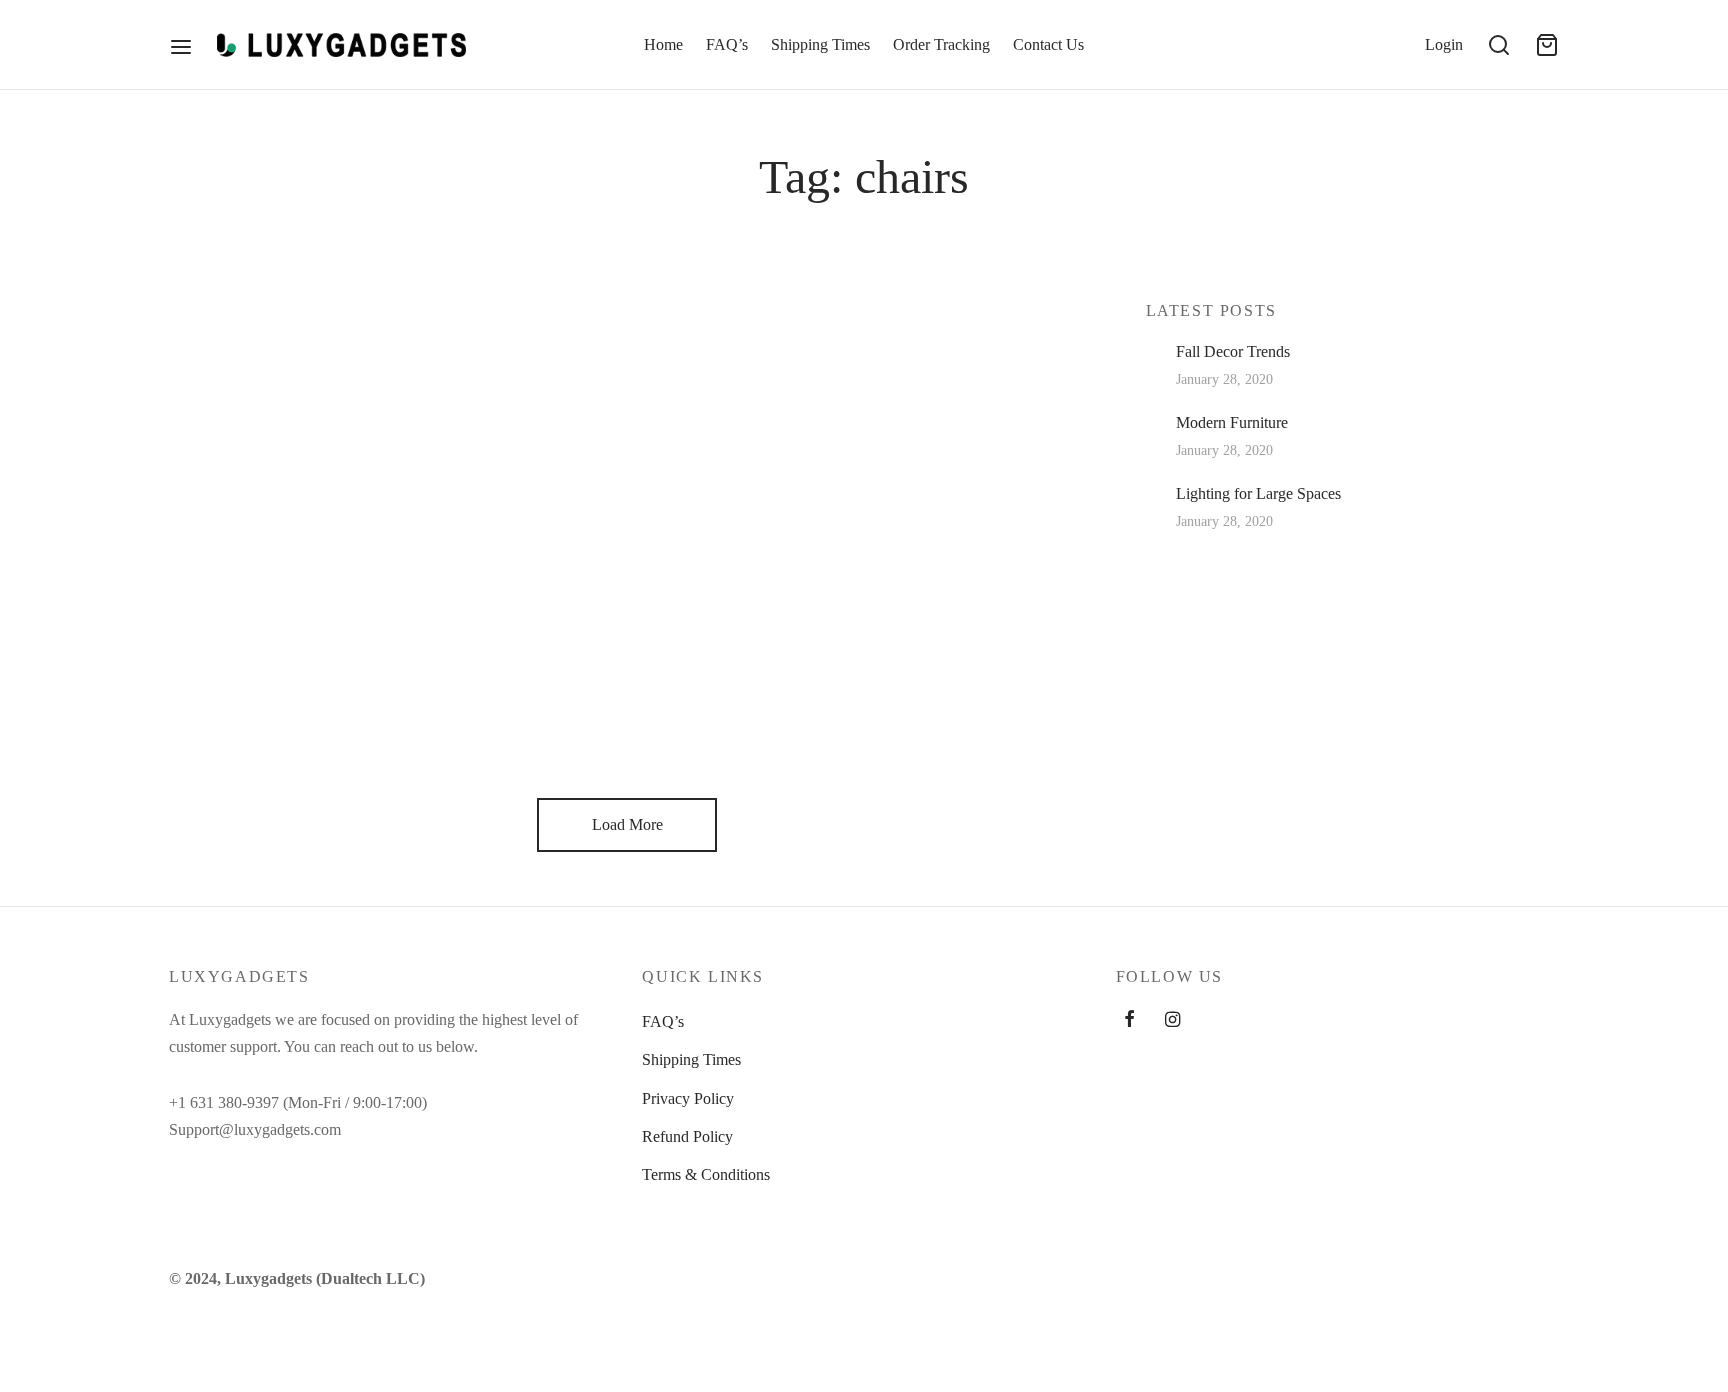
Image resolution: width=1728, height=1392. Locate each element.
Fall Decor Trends (1233, 351)
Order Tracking (941, 44)
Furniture (215, 363)
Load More (627, 824)
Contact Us (1048, 44)
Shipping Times (820, 44)
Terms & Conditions (706, 1174)
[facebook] (1129, 1021)
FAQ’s (727, 44)
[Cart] (1547, 45)
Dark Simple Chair (290, 671)
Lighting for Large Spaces (1258, 493)
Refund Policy (687, 1136)
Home (663, 44)
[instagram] (1172, 1021)
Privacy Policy (688, 1098)
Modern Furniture (1232, 422)
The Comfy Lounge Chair (335, 404)
